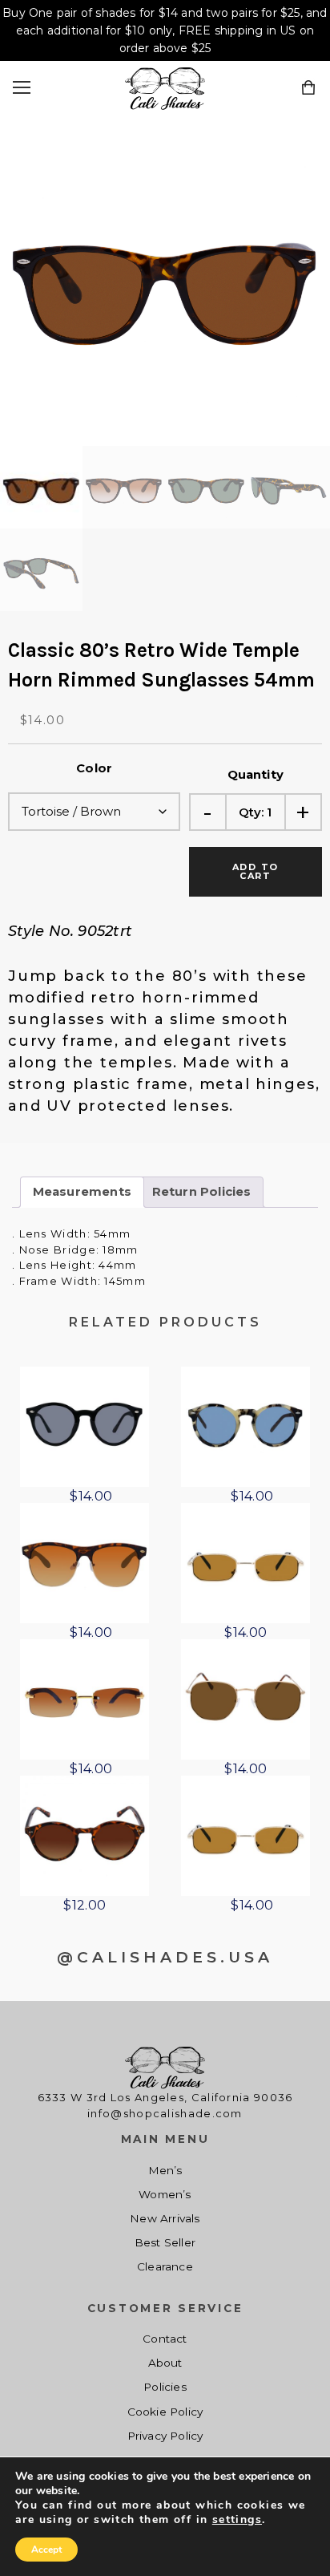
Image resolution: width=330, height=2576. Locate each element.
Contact (165, 2339)
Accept (46, 2550)
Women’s (165, 2194)
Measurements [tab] (82, 1192)
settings (237, 2520)
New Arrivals (165, 2218)
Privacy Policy (165, 2436)
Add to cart (256, 871)
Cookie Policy (165, 2412)
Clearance (165, 2266)
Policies (165, 2387)
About (165, 2363)
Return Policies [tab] (202, 1192)
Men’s (165, 2170)
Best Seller (165, 2242)
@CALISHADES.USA (165, 1957)
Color (94, 768)
